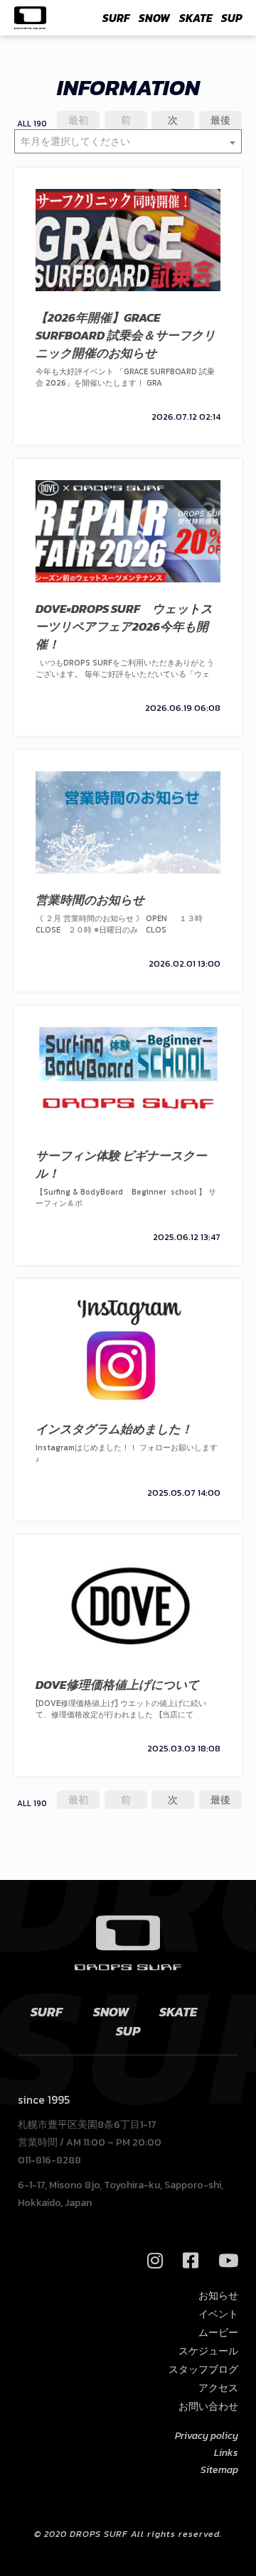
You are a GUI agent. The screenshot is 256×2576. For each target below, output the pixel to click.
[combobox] (128, 141)
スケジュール (208, 2351)
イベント (218, 2314)
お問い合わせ (208, 2407)
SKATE (196, 18)
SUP (231, 18)
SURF (116, 18)
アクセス (218, 2388)
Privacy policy (207, 2436)
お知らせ (218, 2296)
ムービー (218, 2333)
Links (226, 2453)
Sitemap (219, 2470)
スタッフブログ (203, 2370)
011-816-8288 (49, 2160)
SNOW (154, 18)
